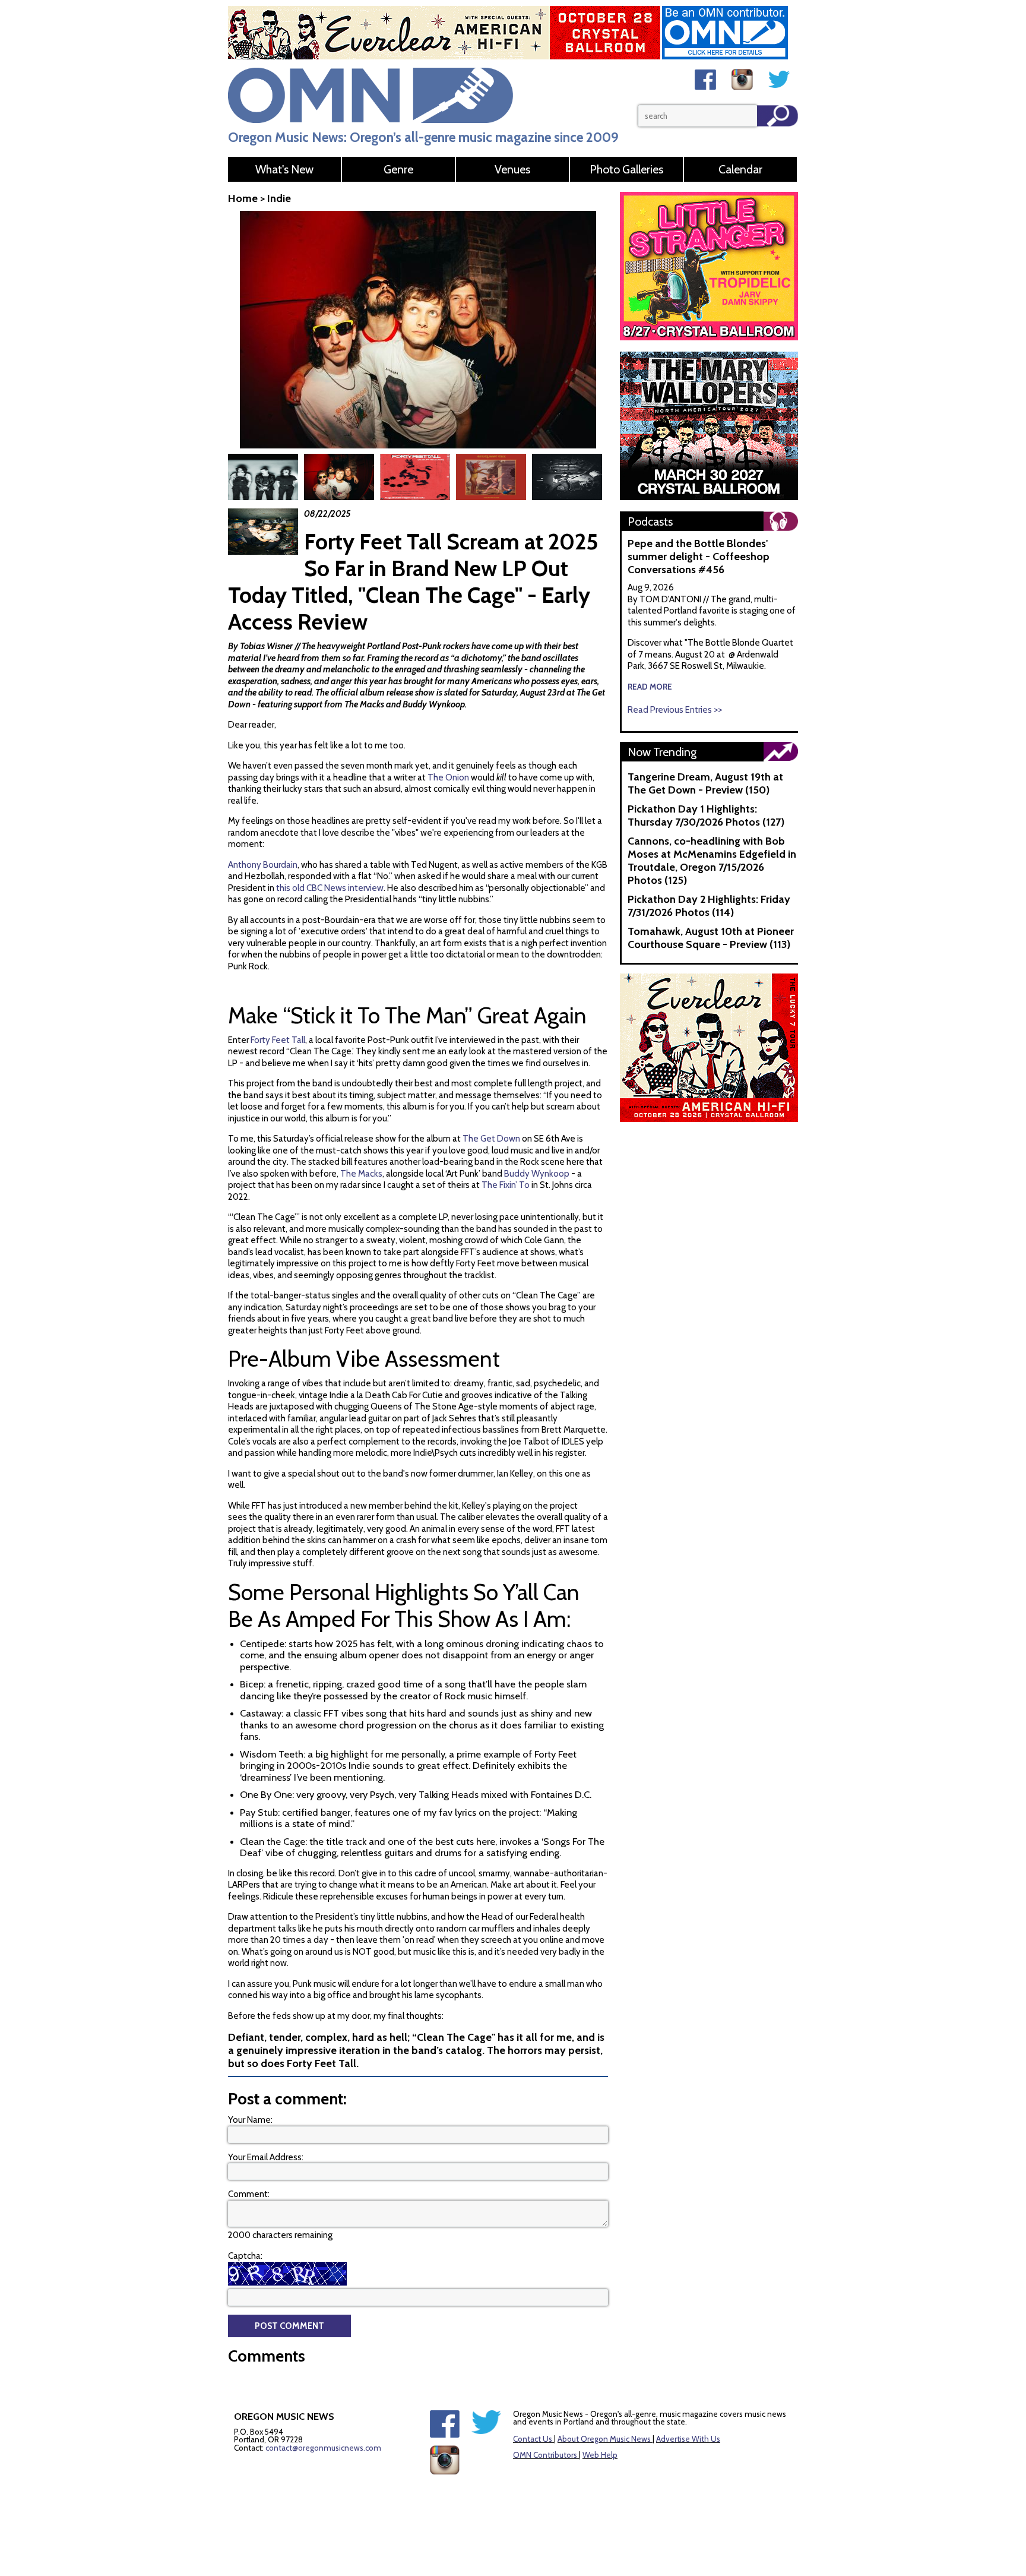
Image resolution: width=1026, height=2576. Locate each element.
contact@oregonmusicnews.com (323, 2448)
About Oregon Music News (604, 2439)
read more (650, 687)
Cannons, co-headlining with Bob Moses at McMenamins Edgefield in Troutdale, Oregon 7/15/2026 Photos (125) (712, 861)
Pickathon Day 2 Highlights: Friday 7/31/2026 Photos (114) (709, 906)
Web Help (600, 2455)
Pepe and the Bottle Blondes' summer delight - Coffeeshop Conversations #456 (699, 557)
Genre (398, 169)
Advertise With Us (688, 2439)
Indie (279, 198)
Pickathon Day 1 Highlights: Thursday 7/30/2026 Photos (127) (706, 816)
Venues (512, 169)
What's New (284, 169)
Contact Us (533, 2439)
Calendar (740, 169)
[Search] (778, 116)
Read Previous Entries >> (675, 710)
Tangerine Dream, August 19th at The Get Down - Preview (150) (705, 783)
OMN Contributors (545, 2455)
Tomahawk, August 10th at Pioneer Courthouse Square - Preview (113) (711, 938)
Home (243, 198)
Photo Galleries (626, 169)
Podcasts (650, 521)
